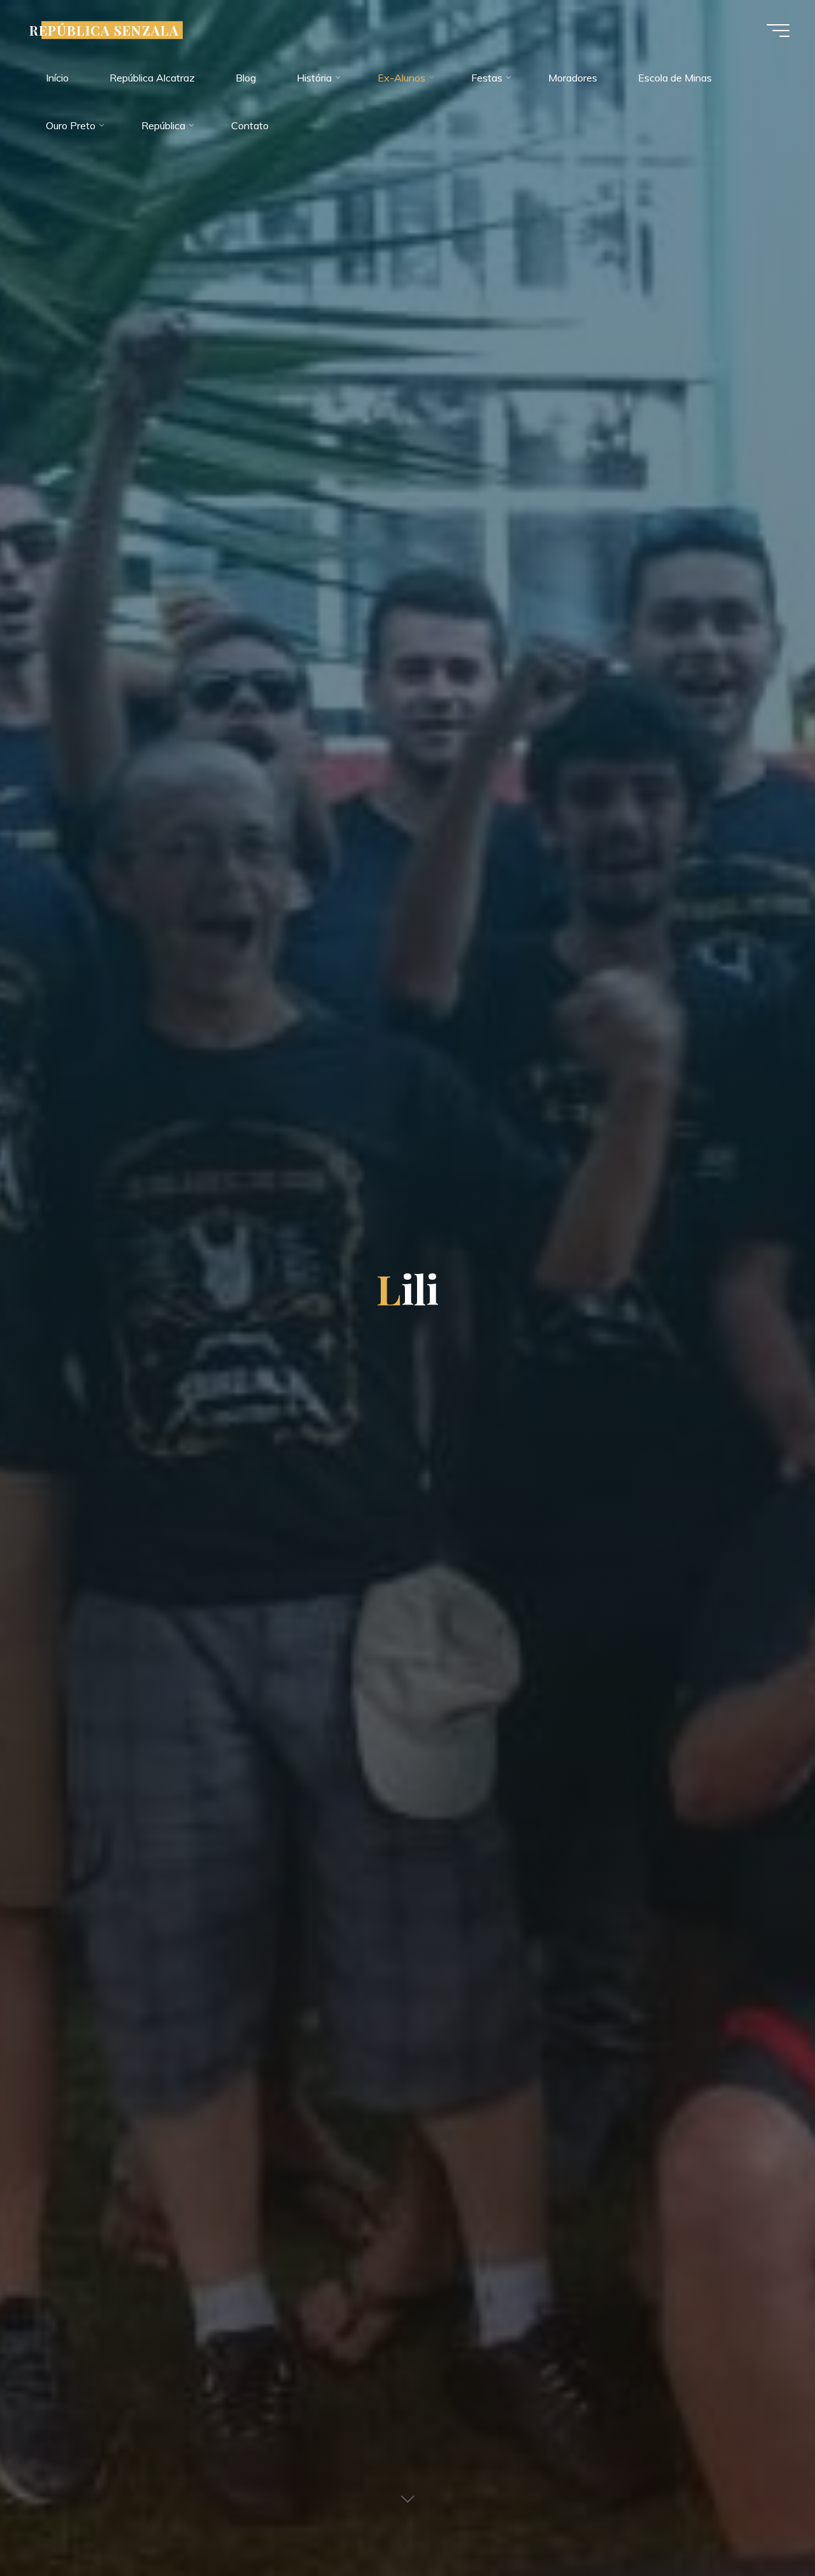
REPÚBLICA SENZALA (104, 30)
